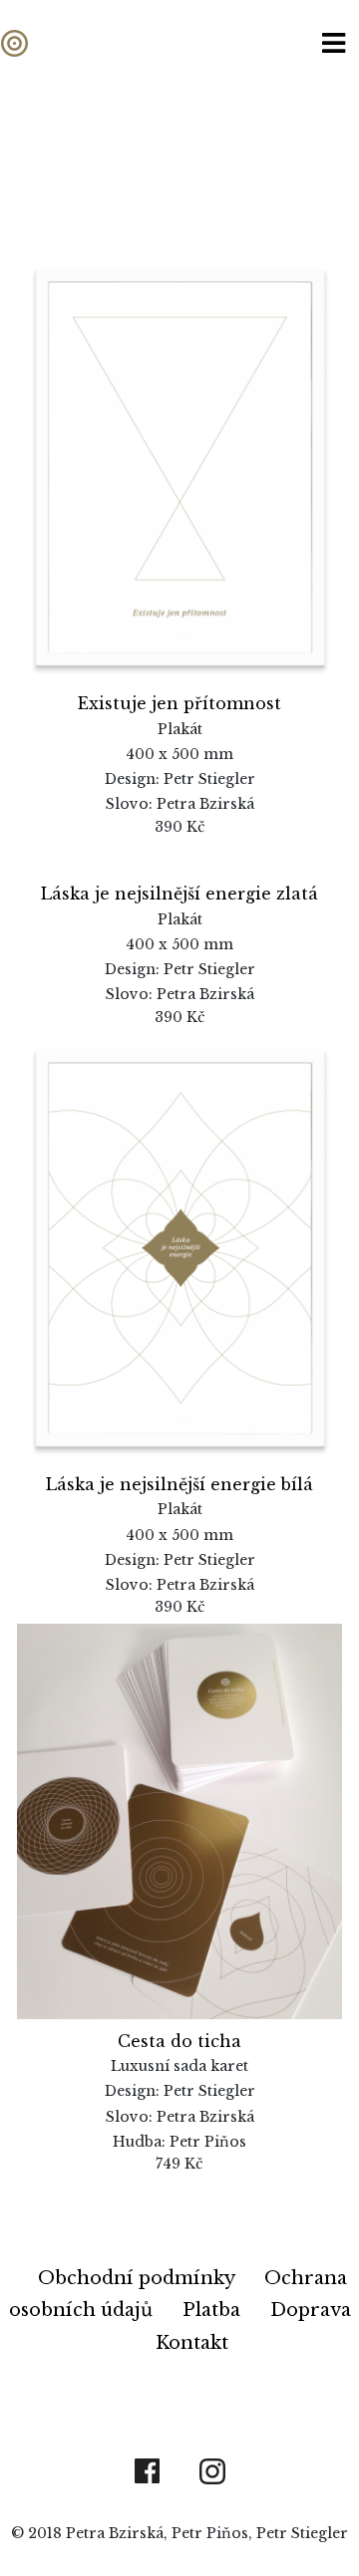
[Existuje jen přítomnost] (179, 465)
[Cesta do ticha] (179, 1820)
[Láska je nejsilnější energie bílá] (179, 1246)
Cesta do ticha (179, 2041)
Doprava (311, 2310)
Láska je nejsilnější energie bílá (179, 1484)
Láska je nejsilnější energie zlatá (179, 894)
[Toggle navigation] (334, 43)
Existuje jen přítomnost (179, 703)
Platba (214, 2310)
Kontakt (192, 2343)
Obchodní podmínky (139, 2278)
